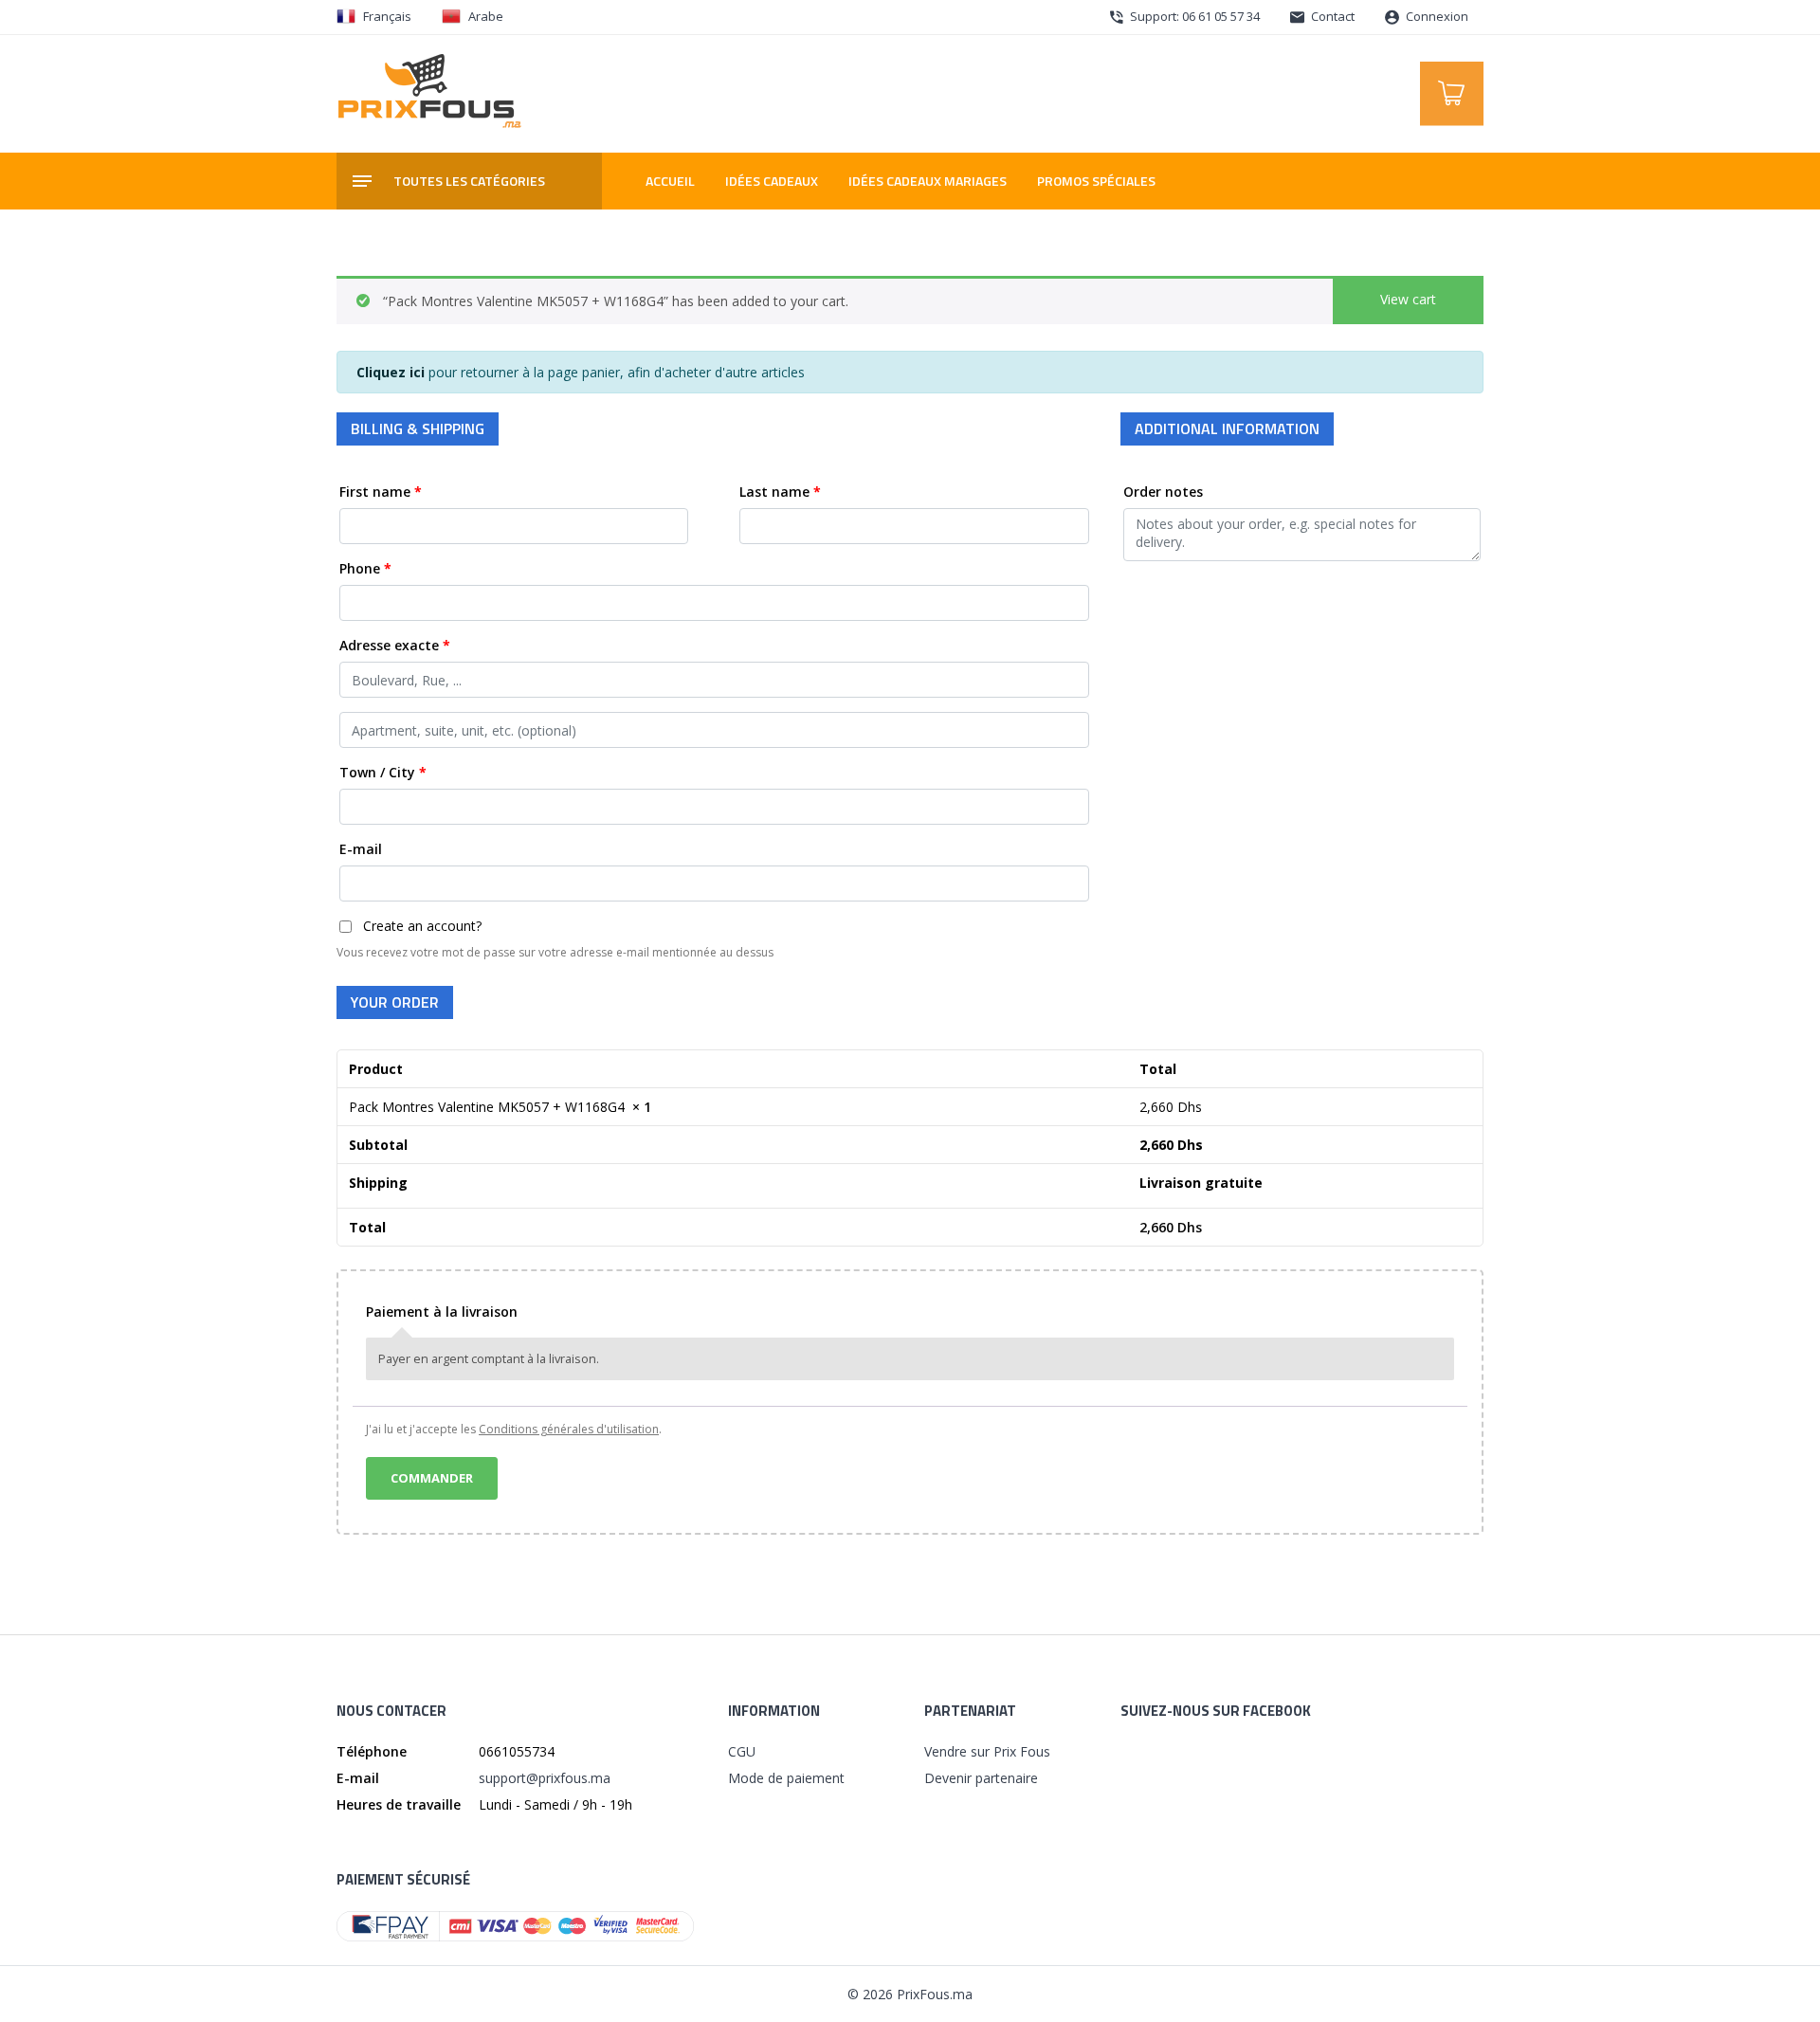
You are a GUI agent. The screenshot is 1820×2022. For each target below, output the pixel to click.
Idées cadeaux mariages (928, 181)
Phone (365, 568)
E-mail (363, 849)
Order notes (1165, 492)
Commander (432, 1478)
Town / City (383, 772)
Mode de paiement (786, 1778)
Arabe (486, 16)
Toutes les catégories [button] (469, 181)
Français (387, 16)
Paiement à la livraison (442, 1312)
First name (381, 492)
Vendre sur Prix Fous (987, 1751)
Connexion (1436, 16)
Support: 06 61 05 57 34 (1193, 16)
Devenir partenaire (981, 1778)
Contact (1331, 16)
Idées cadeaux (772, 181)
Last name (780, 492)
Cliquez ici (391, 372)
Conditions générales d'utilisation (569, 1429)
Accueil (670, 181)
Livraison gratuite (1201, 1183)
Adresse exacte (395, 645)
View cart (1408, 299)
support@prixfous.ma (545, 1778)
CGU (742, 1751)
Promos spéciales (1096, 181)
